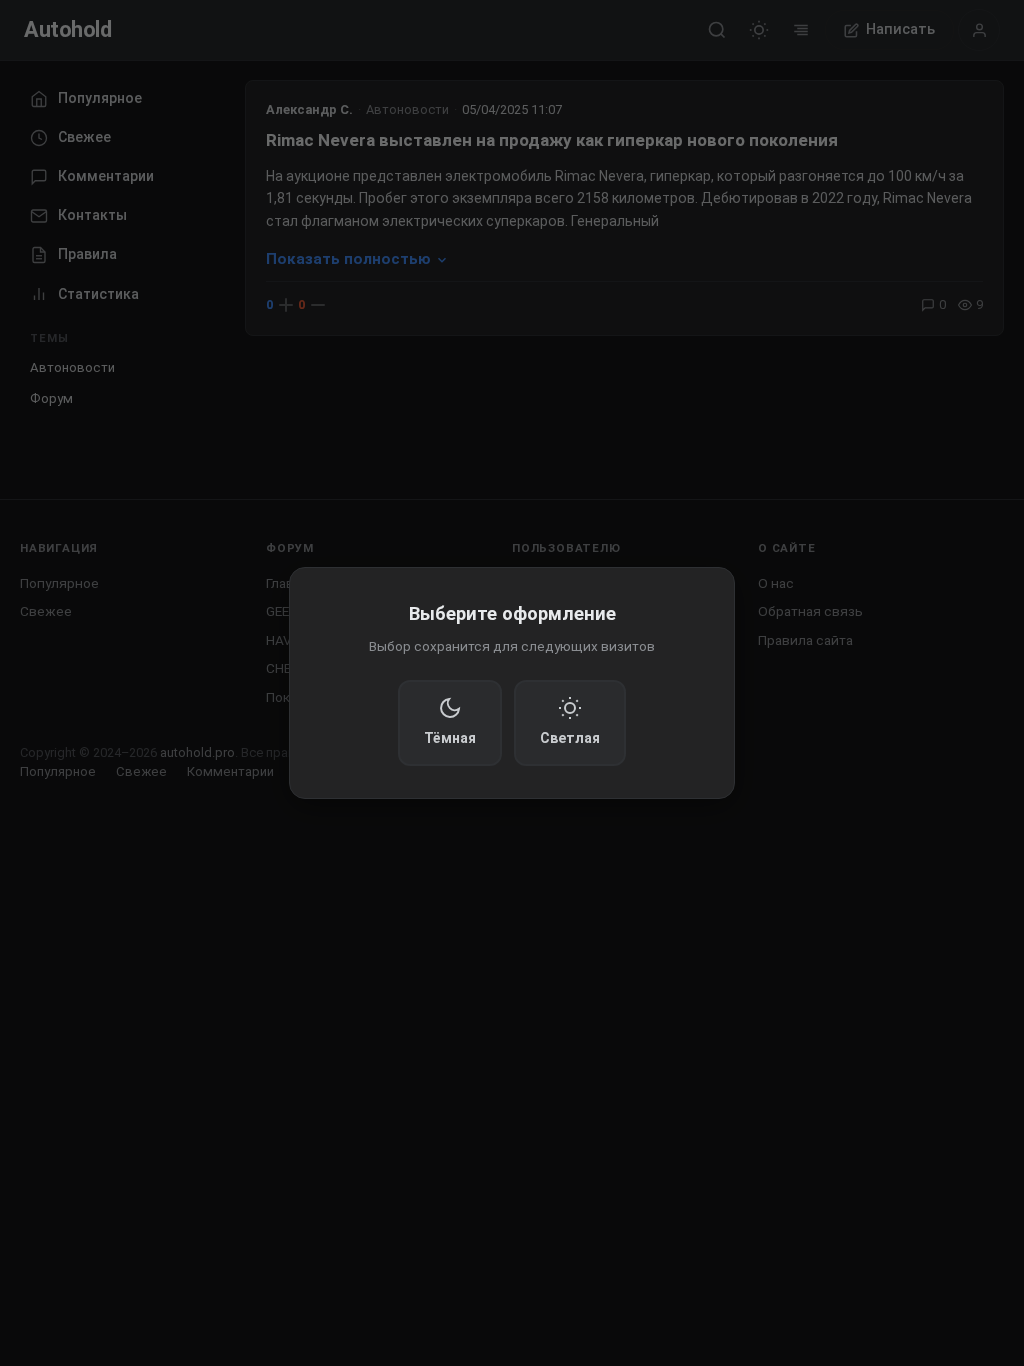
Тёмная (450, 738)
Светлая (570, 738)
